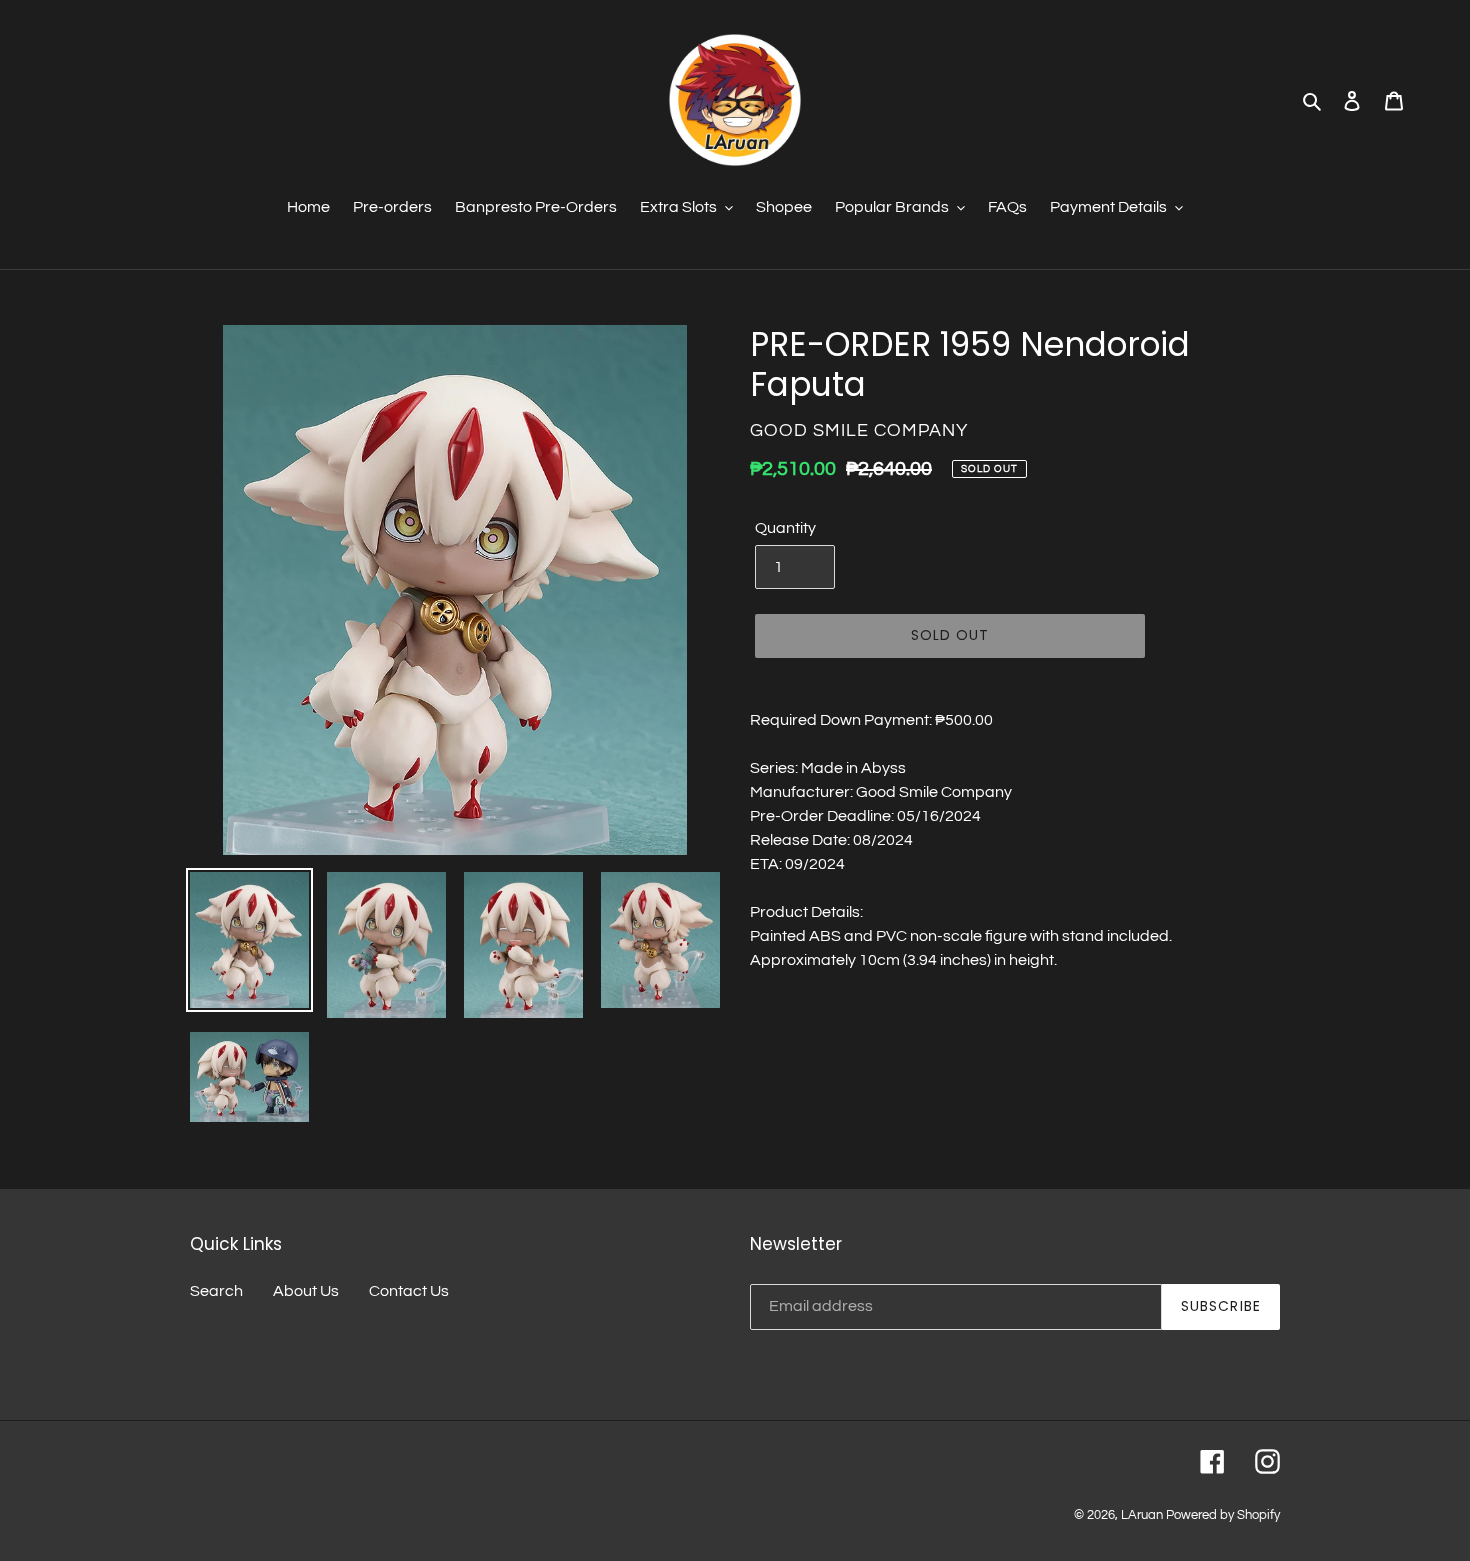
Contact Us (409, 1291)
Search (216, 1291)
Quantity (785, 528)
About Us (306, 1291)
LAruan (1142, 1515)
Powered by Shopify (1223, 1515)
